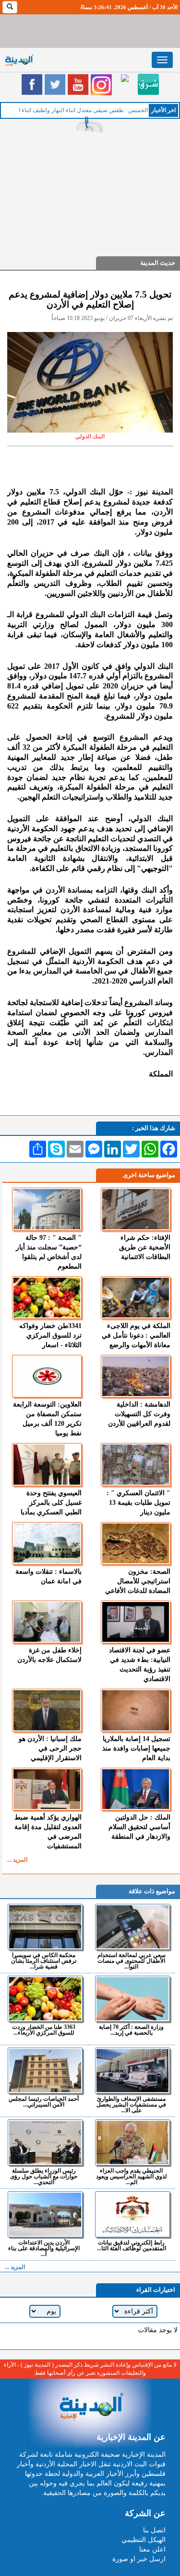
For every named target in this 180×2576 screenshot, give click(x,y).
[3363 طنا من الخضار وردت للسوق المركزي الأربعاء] (45, 1999)
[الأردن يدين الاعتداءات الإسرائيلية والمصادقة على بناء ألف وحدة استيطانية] (45, 2214)
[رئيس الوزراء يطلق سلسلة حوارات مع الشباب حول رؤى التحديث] (45, 2142)
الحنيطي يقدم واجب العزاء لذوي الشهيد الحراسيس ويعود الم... (132, 2176)
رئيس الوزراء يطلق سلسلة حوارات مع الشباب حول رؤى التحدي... (44, 2176)
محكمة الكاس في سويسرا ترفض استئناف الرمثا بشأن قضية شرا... (44, 1961)
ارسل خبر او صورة (139, 2559)
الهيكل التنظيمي (144, 2540)
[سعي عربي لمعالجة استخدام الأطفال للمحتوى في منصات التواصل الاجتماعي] (133, 1927)
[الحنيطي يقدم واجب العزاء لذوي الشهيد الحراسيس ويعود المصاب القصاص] (133, 2142)
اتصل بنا (154, 2530)
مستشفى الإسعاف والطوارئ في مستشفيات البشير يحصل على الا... (131, 2104)
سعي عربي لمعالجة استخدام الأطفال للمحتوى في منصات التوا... (132, 1961)
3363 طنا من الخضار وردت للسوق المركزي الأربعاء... (44, 2030)
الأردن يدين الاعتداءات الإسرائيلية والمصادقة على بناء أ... (44, 2248)
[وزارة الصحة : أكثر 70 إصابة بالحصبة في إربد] (133, 1999)
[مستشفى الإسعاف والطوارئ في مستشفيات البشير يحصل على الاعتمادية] (133, 2071)
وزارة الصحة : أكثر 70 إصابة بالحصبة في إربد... (131, 2030)
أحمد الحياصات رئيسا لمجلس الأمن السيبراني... (44, 2101)
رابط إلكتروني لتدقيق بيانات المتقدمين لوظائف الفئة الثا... (132, 2245)
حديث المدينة (158, 263)
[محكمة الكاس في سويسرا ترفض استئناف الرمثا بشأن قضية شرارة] (45, 1927)
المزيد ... (17, 1860)
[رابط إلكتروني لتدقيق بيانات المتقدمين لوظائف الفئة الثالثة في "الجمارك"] (133, 2214)
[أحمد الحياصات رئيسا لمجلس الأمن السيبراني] (45, 2071)
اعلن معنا (152, 2549)
